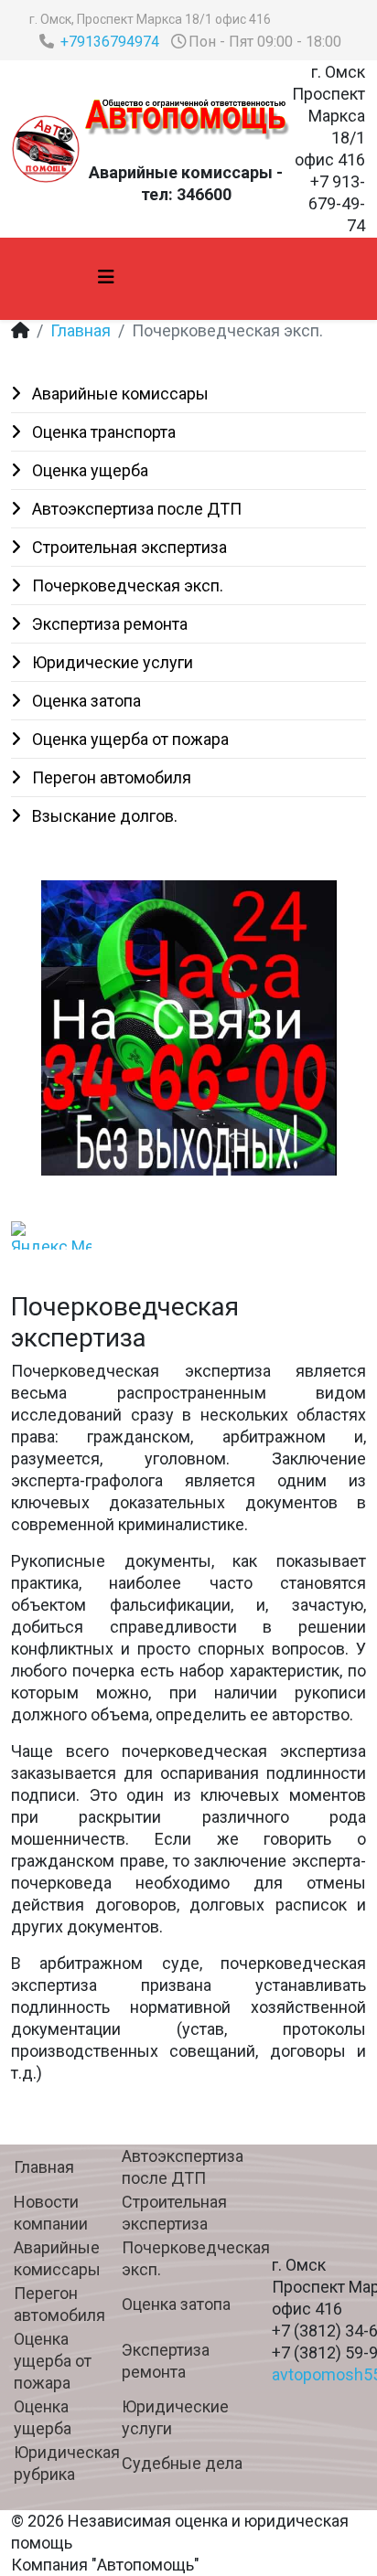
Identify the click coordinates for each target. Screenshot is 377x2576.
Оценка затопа (85, 701)
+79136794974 (110, 42)
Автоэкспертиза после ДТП (135, 509)
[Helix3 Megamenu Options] (106, 277)
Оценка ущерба (88, 470)
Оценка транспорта (102, 432)
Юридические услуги (111, 662)
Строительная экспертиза (128, 547)
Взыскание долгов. (103, 816)
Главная (81, 330)
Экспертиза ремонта (108, 624)
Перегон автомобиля (110, 777)
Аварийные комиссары (118, 394)
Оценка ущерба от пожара (129, 739)
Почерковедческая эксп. (126, 585)
